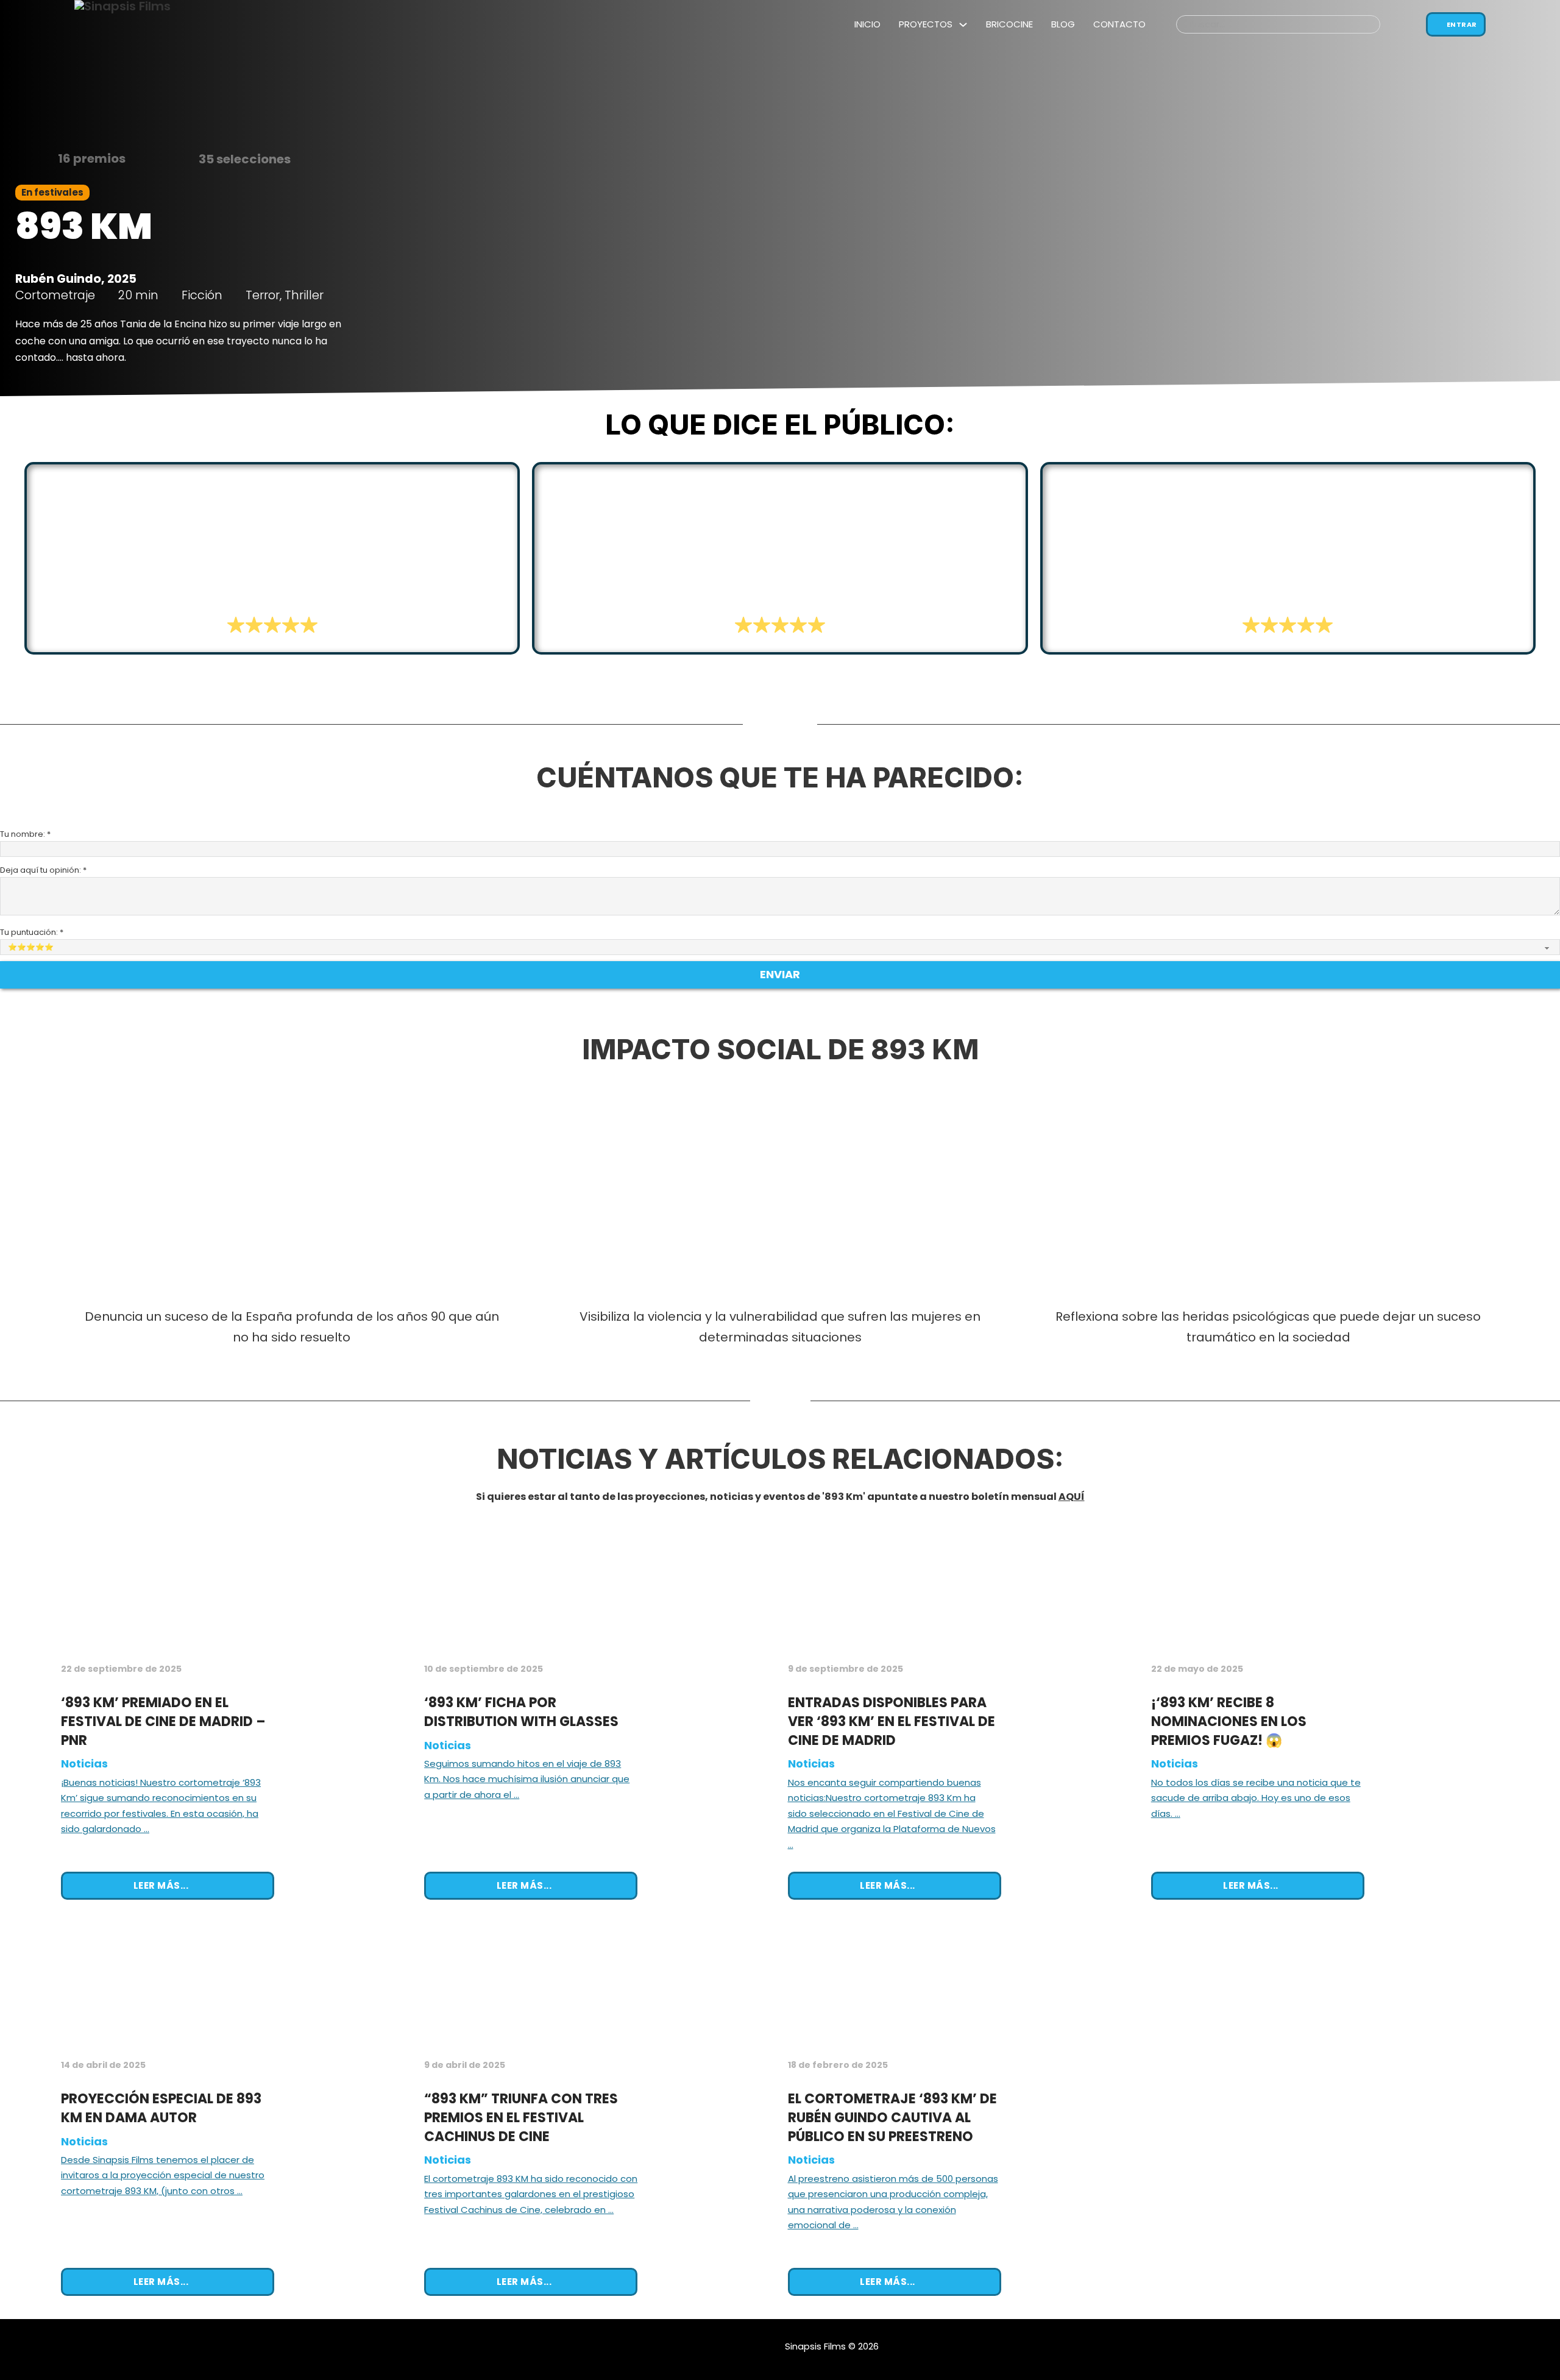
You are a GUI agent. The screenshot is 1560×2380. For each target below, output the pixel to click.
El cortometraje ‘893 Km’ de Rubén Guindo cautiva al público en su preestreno (892, 2118)
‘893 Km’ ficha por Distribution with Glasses (521, 1712)
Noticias (84, 1764)
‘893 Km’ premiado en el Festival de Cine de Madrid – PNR (163, 1721)
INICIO (867, 24)
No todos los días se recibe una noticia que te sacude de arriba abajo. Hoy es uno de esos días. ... (1256, 1798)
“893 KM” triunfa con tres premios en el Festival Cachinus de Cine (521, 2118)
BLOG (1063, 24)
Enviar (780, 974)
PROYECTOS (926, 24)
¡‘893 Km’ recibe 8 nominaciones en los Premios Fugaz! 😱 (1229, 1721)
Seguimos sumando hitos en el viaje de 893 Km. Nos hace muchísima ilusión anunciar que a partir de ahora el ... (527, 1779)
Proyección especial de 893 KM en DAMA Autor (161, 2108)
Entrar (1462, 24)
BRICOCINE (1009, 24)
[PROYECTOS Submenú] (963, 25)
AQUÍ (1072, 1497)
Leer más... (161, 1885)
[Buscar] (1388, 24)
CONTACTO (1119, 24)
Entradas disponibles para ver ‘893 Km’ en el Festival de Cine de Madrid (892, 1721)
